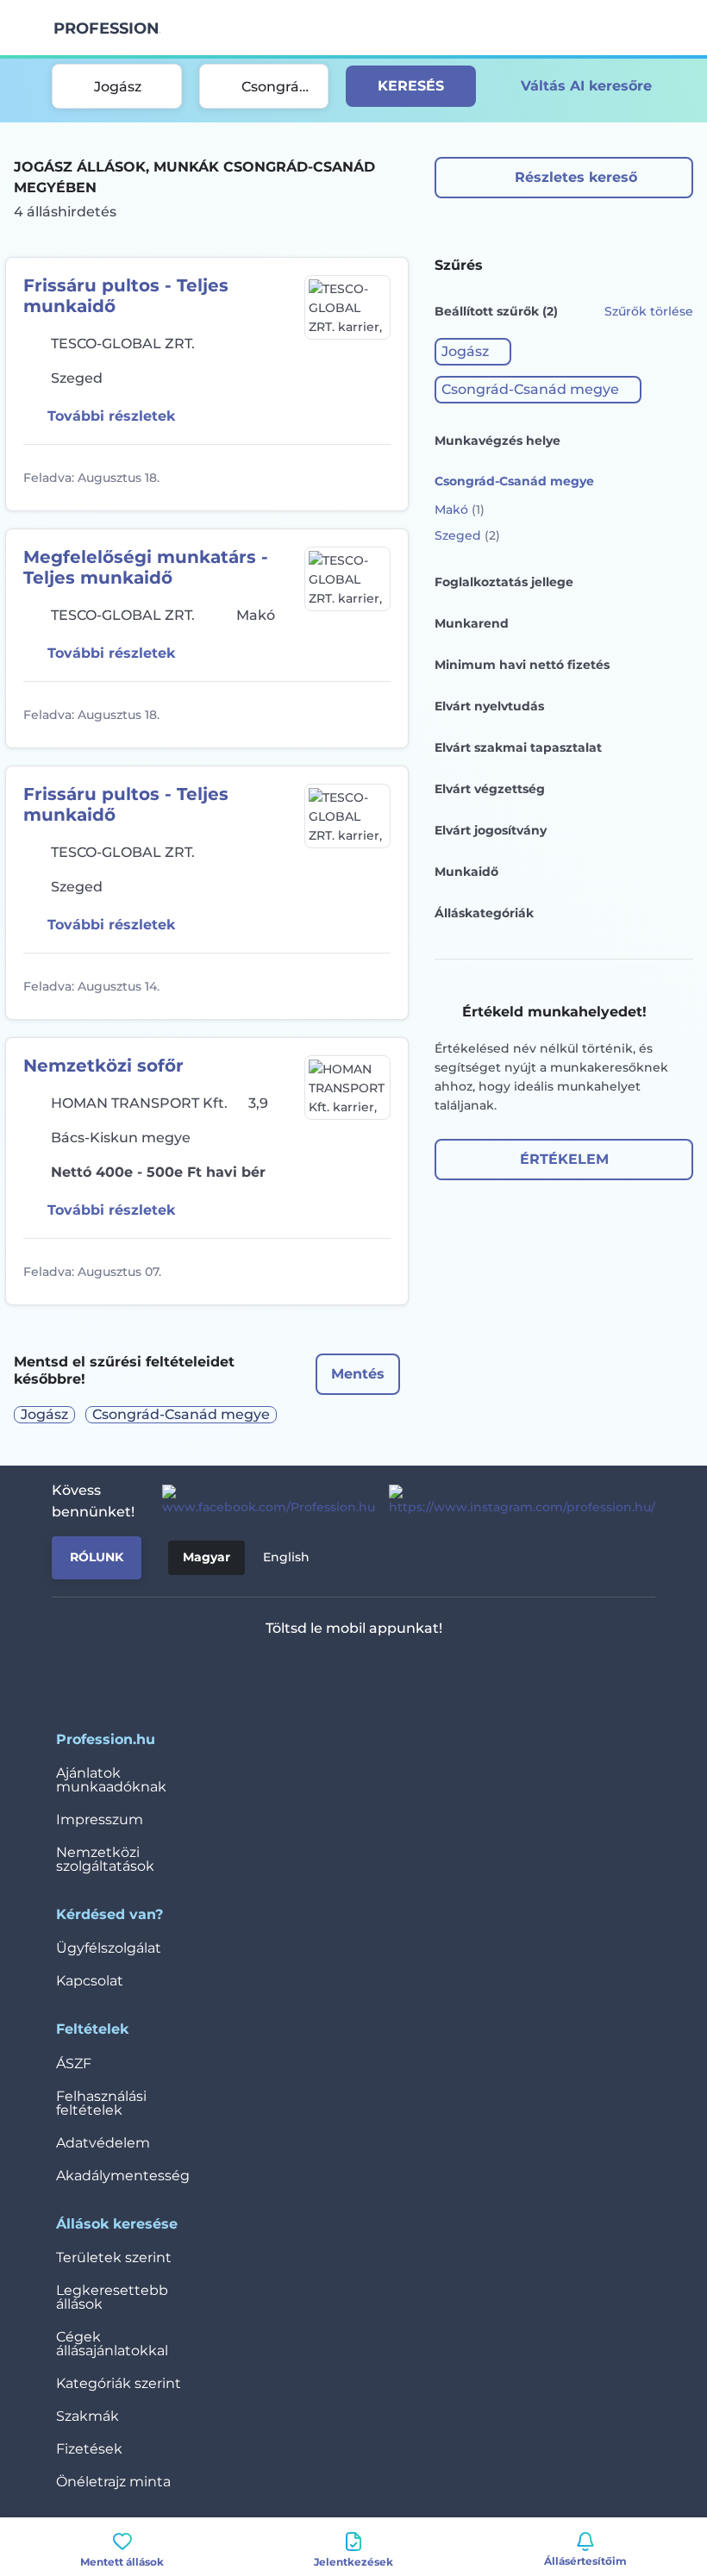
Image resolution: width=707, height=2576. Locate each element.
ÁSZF (74, 2063)
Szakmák (88, 2416)
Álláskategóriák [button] (484, 913)
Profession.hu (107, 28)
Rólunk (97, 1557)
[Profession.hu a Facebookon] (262, 1501)
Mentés (358, 1374)
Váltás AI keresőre (586, 86)
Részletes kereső (576, 177)
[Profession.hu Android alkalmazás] (405, 1673)
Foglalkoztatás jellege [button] (504, 582)
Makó (460, 510)
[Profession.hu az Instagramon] (515, 1501)
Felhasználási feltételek (101, 2103)
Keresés (411, 86)
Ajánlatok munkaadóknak (111, 1780)
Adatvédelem (103, 2143)
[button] (473, 352)
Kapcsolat (90, 1981)
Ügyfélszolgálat (109, 1948)
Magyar (206, 1557)
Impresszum (100, 1819)
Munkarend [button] (472, 623)
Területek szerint (114, 2257)
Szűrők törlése (649, 311)
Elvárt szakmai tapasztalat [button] (518, 747)
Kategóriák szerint (119, 2383)
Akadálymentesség (123, 2176)
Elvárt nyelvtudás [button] (489, 706)
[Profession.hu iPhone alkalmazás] (282, 1673)
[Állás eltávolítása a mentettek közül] (375, 478)
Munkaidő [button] (466, 872)
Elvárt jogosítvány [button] (491, 830)
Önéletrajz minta (113, 2482)
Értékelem (564, 1159)
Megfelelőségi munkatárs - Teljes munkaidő (146, 567)
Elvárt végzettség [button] (490, 789)
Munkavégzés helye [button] (497, 441)
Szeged (467, 535)
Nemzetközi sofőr (103, 1066)
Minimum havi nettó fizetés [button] (522, 665)
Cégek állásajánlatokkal (112, 2344)
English (286, 1557)
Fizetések (89, 2449)
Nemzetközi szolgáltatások (105, 1859)
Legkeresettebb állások (112, 2297)
